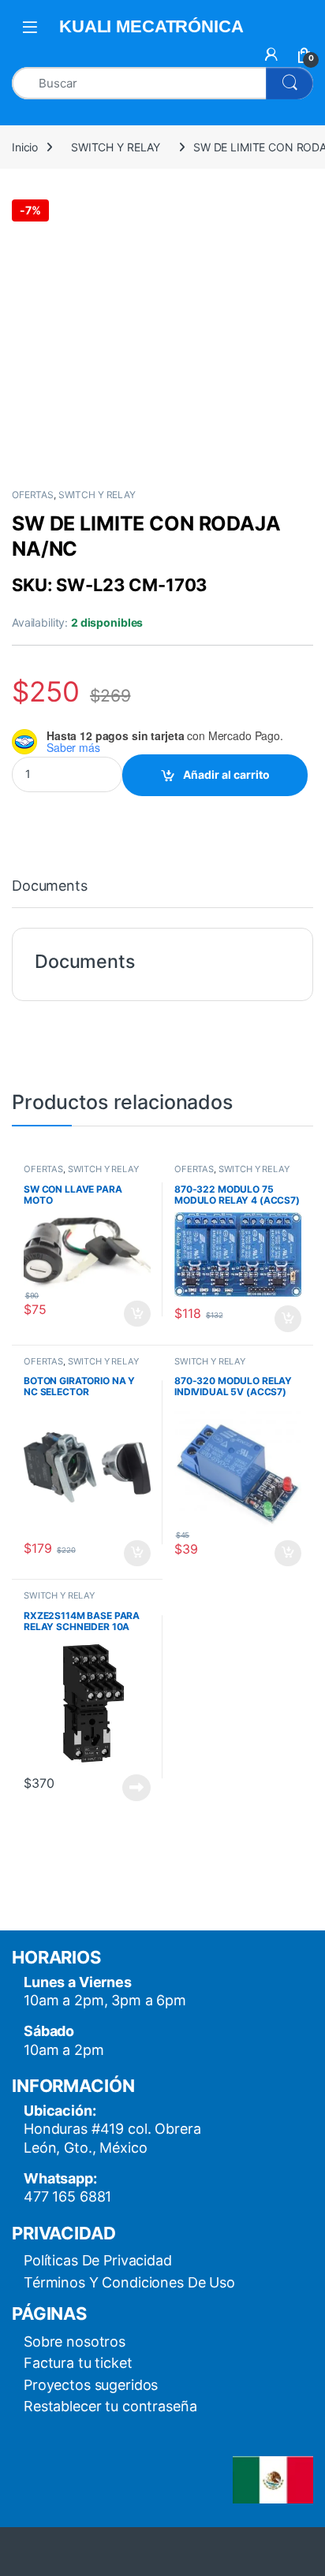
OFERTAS (33, 495)
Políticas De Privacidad (98, 2260)
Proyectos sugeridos (91, 2385)
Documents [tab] (50, 886)
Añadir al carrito (226, 774)
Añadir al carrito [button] (134, 1314)
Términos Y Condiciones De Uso (129, 2282)
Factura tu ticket (78, 2363)
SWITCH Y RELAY (116, 147)
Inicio (25, 147)
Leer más (136, 1788)
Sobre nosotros (75, 2341)
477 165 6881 (67, 2196)
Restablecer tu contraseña (110, 2406)
